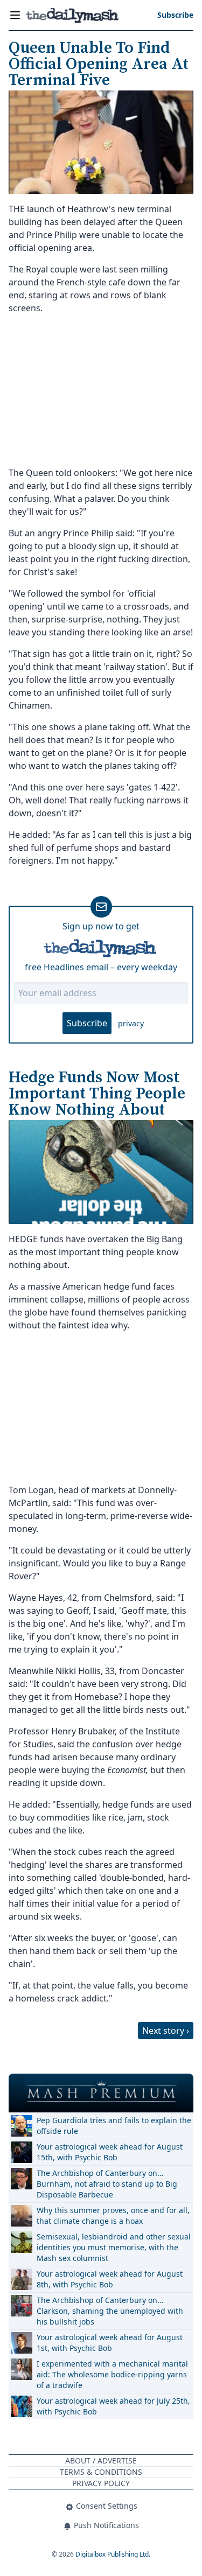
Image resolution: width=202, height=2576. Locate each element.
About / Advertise (101, 2460)
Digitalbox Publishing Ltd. (113, 2554)
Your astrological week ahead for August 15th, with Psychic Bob (110, 2152)
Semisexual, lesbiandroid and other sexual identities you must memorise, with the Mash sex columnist (114, 2247)
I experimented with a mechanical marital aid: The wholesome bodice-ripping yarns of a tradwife (112, 2374)
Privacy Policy (101, 2483)
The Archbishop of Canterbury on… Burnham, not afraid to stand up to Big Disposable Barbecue (107, 2184)
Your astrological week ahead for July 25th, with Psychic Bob (113, 2406)
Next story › (166, 2031)
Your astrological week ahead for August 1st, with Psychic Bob (110, 2343)
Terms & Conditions (101, 2472)
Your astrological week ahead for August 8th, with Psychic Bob (110, 2279)
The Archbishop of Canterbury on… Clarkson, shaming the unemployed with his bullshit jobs (110, 2311)
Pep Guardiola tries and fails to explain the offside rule (114, 2126)
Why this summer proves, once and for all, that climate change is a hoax (113, 2215)
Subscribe (87, 1023)
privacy (131, 1023)
